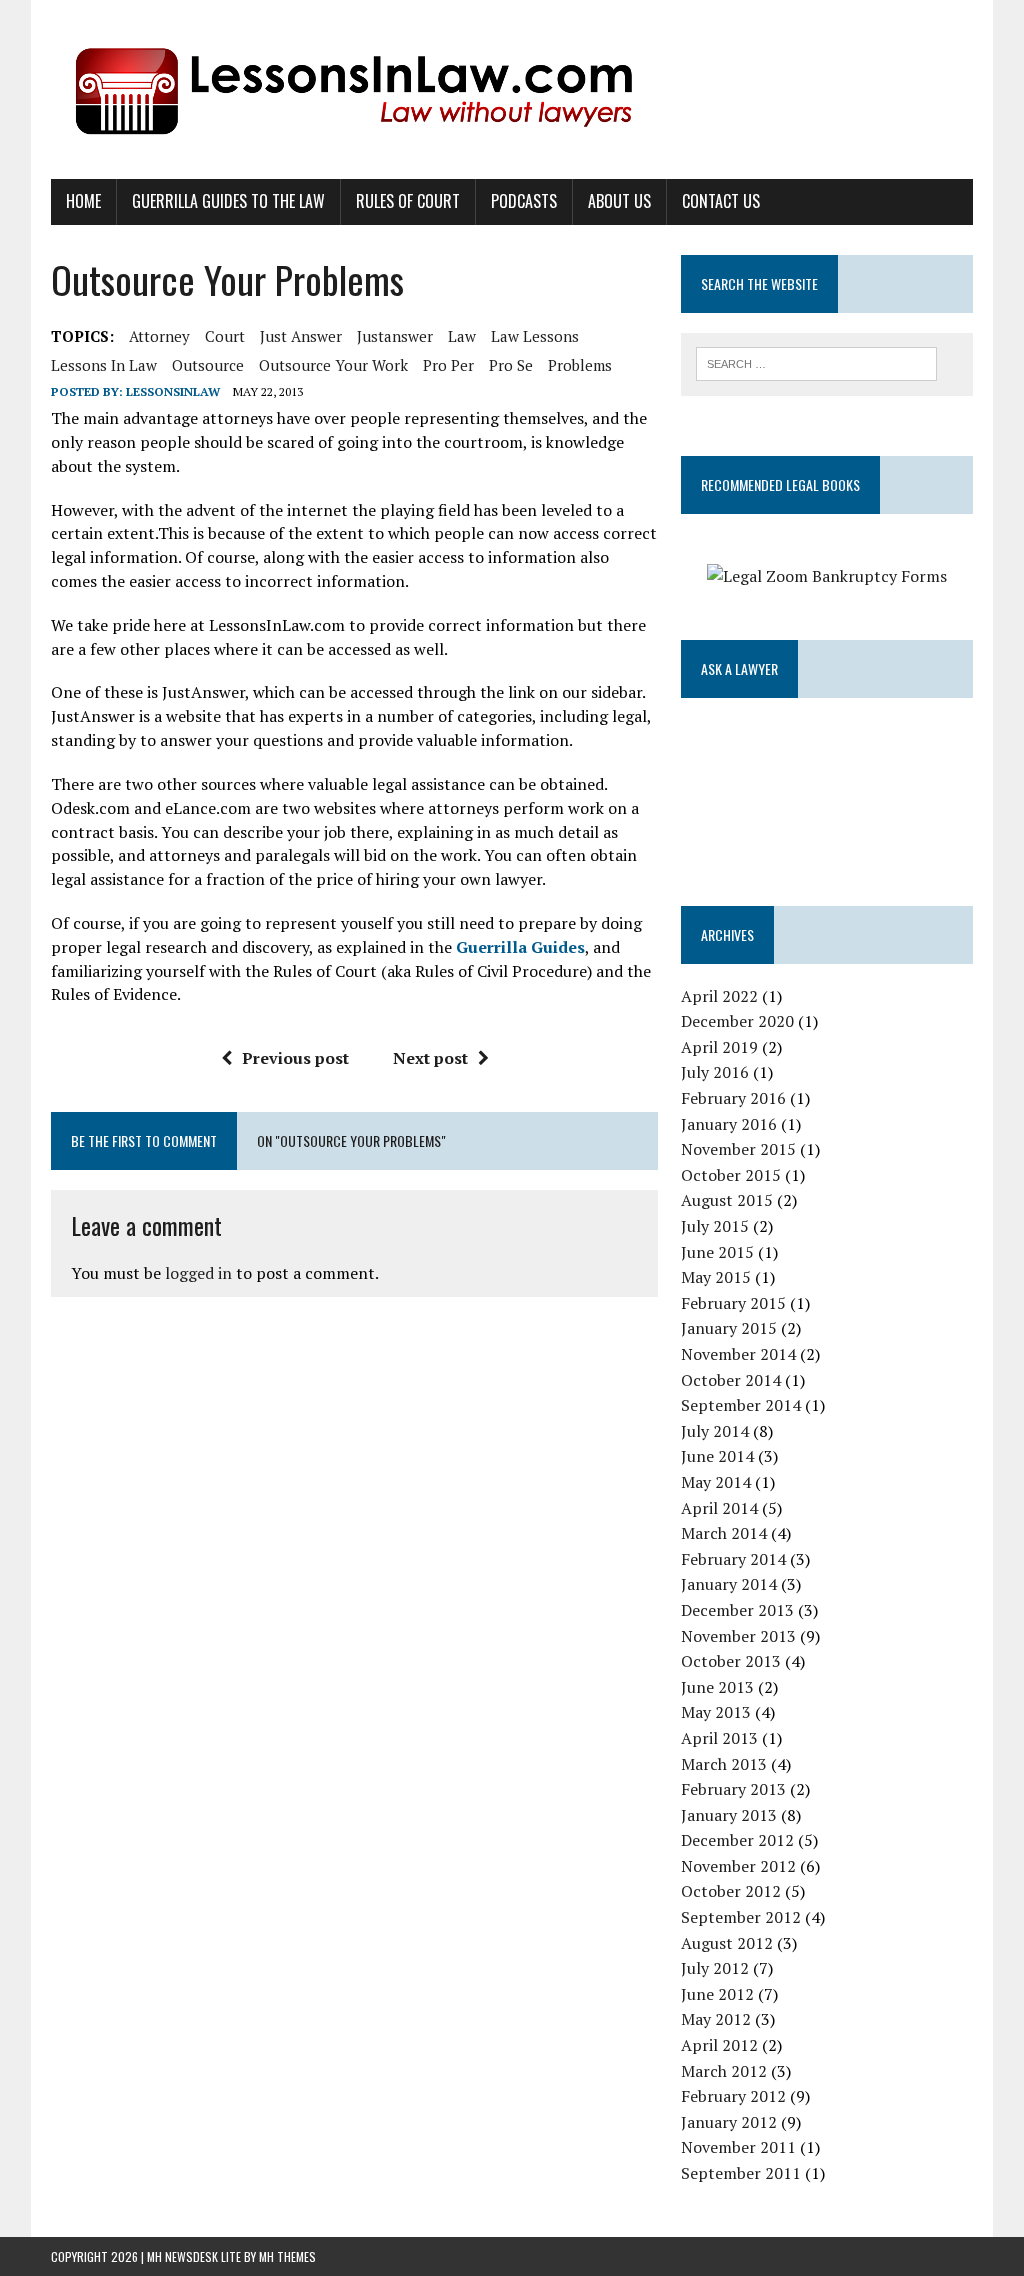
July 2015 (715, 1226)
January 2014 (729, 1584)
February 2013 (733, 1789)
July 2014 (715, 1431)
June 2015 (717, 1252)
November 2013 (738, 1636)
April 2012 (719, 2045)
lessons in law (104, 365)
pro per (448, 365)
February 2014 (733, 1559)
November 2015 (738, 1149)
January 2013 (729, 1815)
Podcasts (524, 201)
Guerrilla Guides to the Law (228, 201)
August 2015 (727, 1200)
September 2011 (741, 2173)
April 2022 (719, 996)
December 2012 (737, 1840)
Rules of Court (408, 201)
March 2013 (724, 1764)
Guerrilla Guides (520, 947)
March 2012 (724, 2071)
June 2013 (717, 1687)
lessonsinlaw (173, 391)
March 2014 (724, 1533)
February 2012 (733, 2096)
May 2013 (716, 1712)
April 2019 (719, 1047)
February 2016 (733, 1098)
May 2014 (716, 1482)
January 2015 (729, 1328)
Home (83, 201)
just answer (301, 336)
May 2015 (716, 1277)
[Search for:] (817, 362)
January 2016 (729, 1124)
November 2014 (738, 1354)
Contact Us (721, 201)
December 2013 (737, 1610)
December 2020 (737, 1021)
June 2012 (717, 1994)
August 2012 (727, 1943)
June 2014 (717, 1456)
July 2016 (715, 1072)
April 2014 (719, 1508)
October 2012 (731, 1891)
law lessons (535, 336)
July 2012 (715, 1968)
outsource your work (333, 365)
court (225, 336)
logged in (198, 1273)
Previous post (295, 1058)
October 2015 (731, 1175)
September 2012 (741, 1917)
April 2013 (719, 1738)
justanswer (395, 336)
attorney (159, 336)
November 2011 (738, 2147)
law (462, 336)
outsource (208, 365)
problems (580, 365)
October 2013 (731, 1661)
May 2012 (716, 2019)
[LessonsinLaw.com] (512, 89)
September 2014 (741, 1405)
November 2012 (738, 1866)
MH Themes (287, 2256)
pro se (511, 365)
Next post (430, 1058)
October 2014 (731, 1380)
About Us (619, 201)
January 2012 (729, 2122)
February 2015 (733, 1303)
